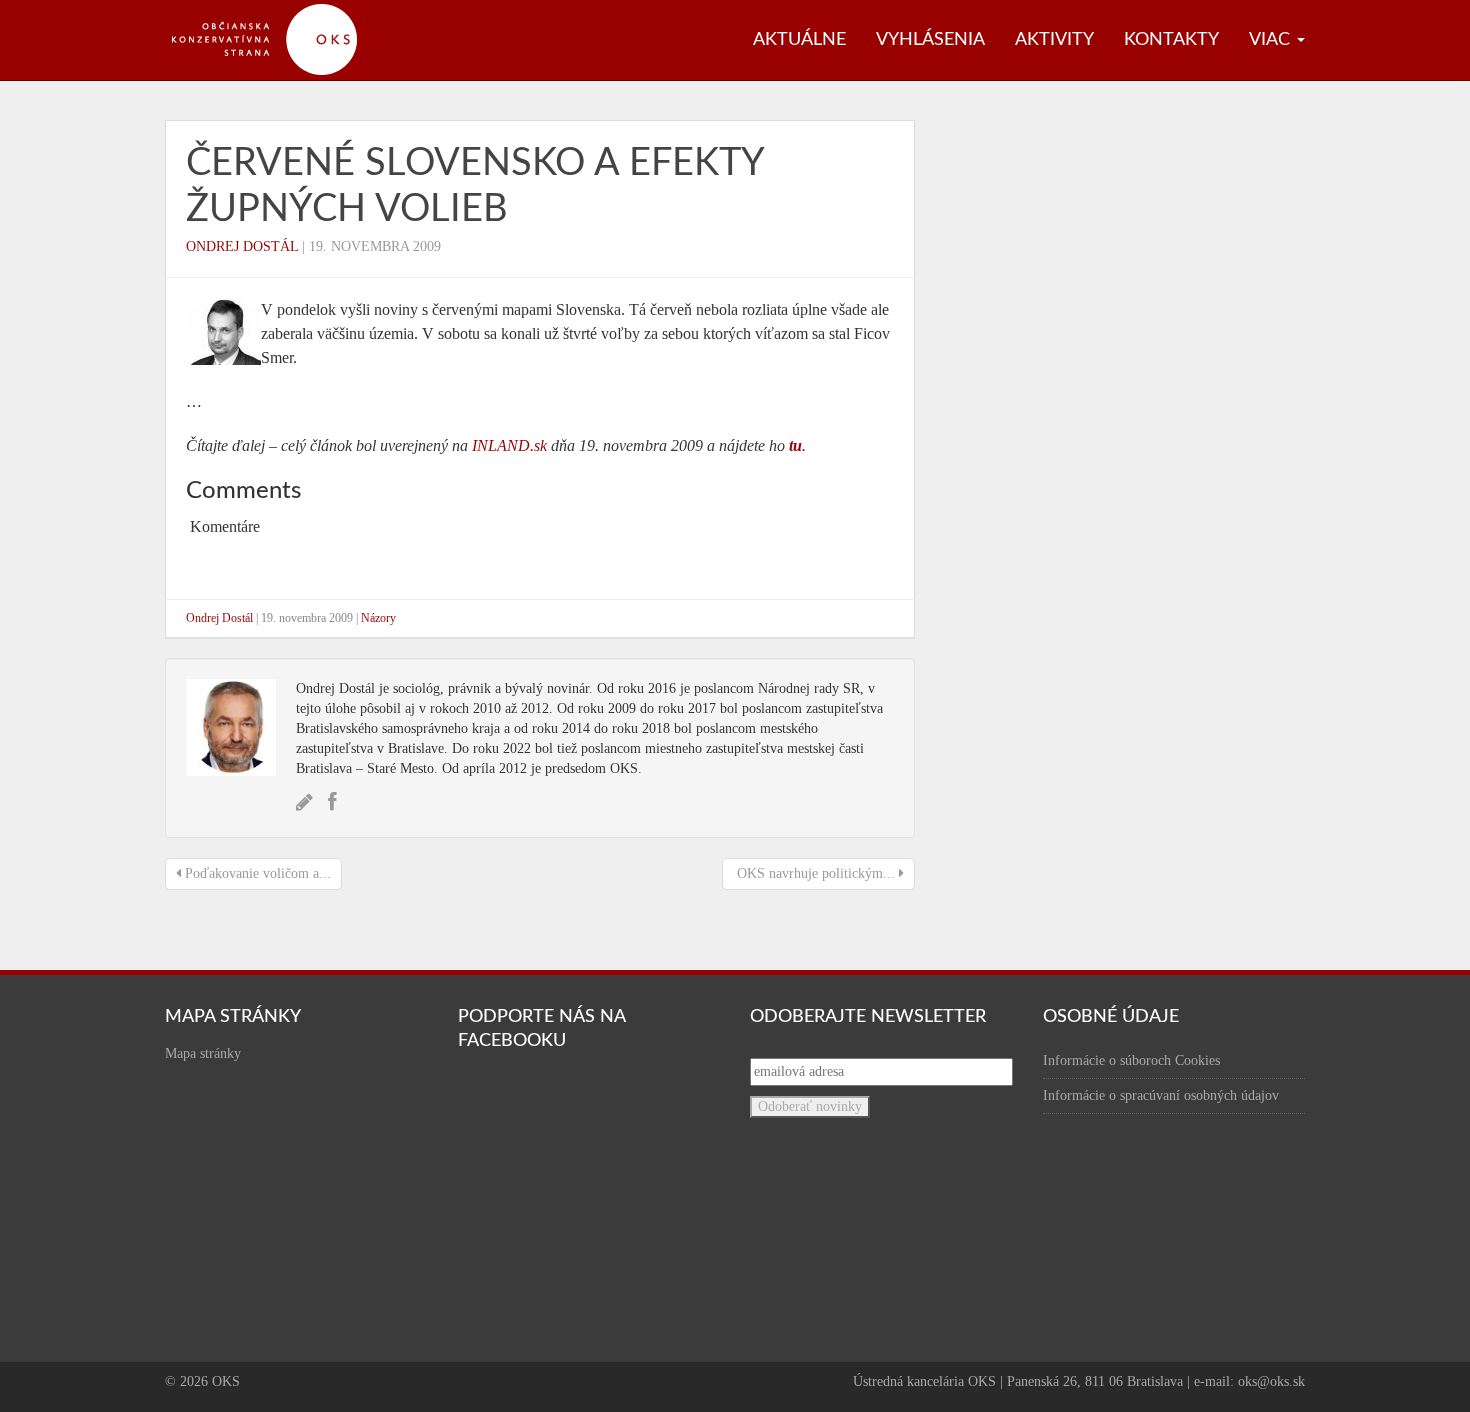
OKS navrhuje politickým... (816, 873)
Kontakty (1171, 40)
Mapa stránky (203, 1053)
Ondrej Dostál (242, 246)
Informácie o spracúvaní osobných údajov (1161, 1095)
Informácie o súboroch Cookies (1131, 1060)
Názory (378, 618)
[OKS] (275, 10)
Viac (1272, 40)
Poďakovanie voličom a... (256, 873)
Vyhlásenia (930, 40)
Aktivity (1054, 40)
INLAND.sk (509, 445)
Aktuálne (799, 40)
